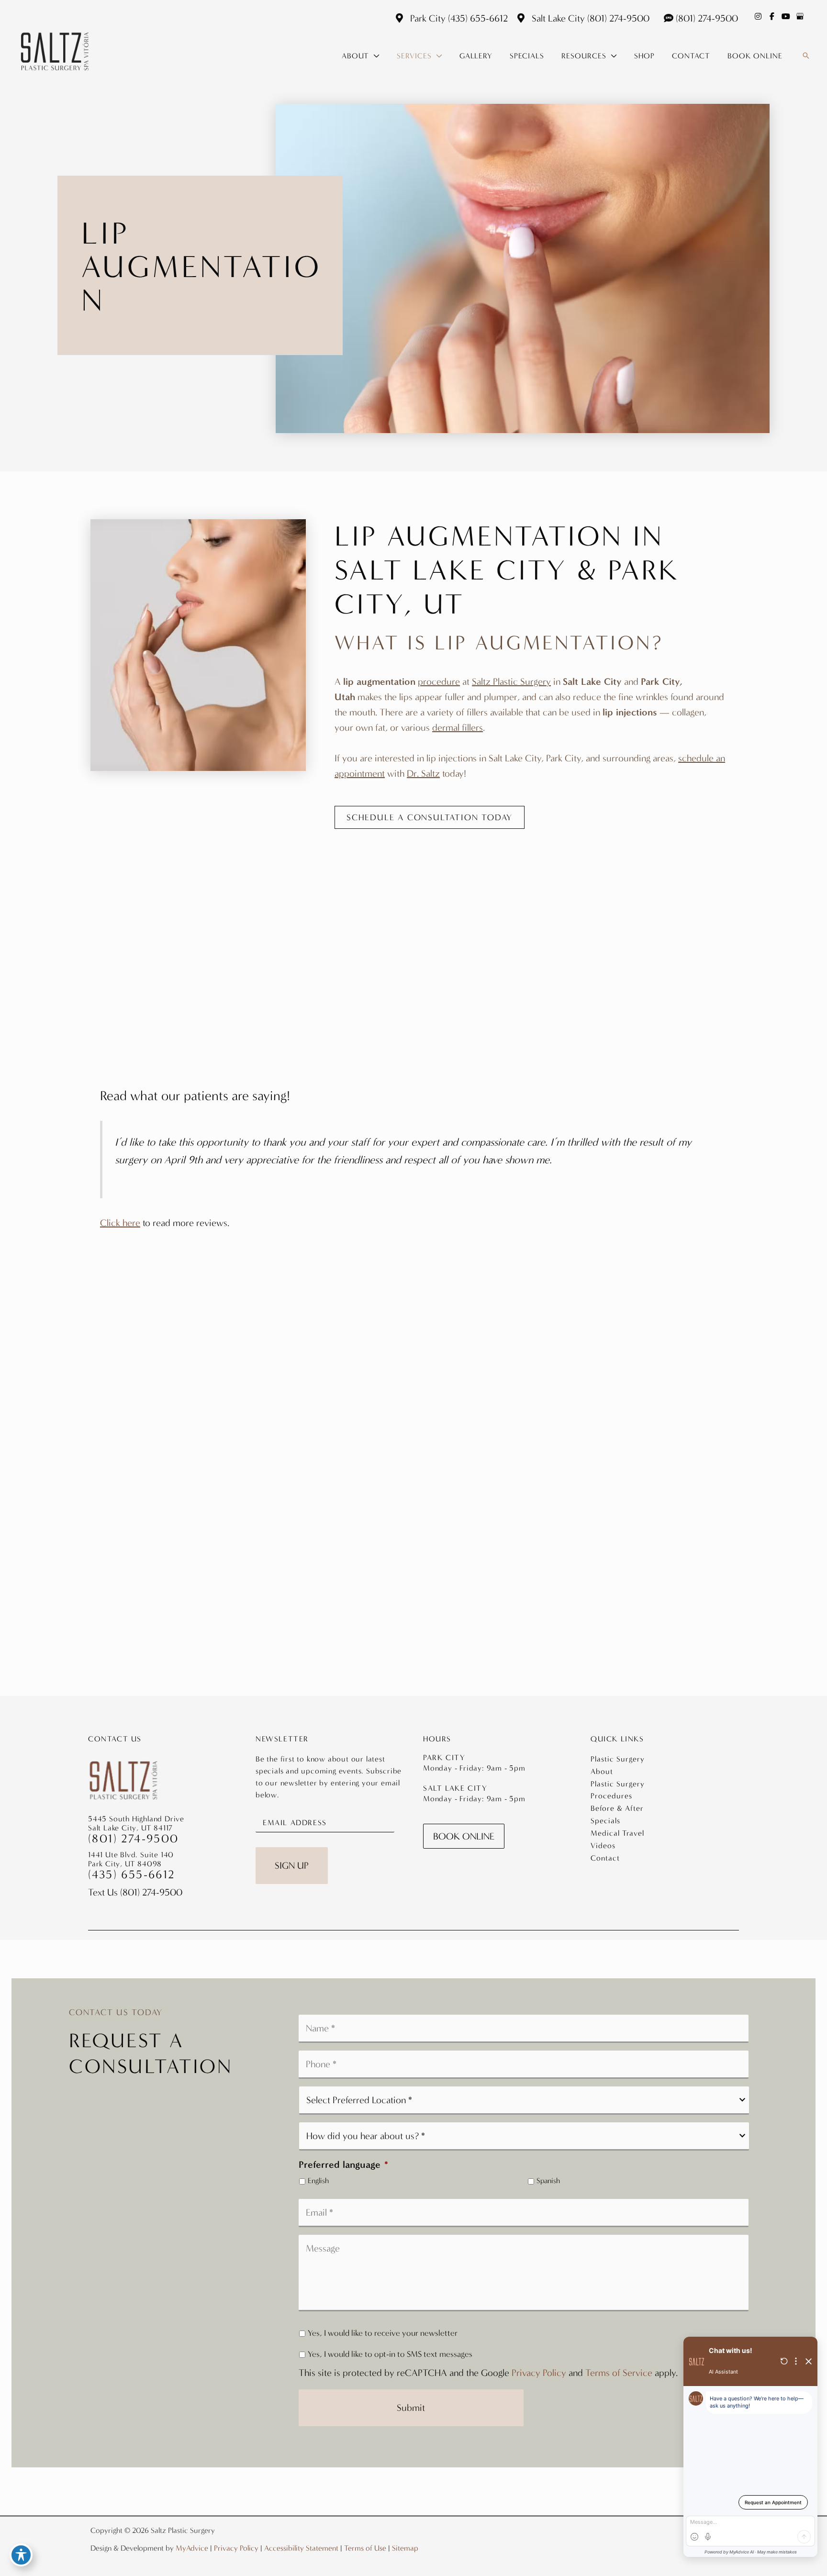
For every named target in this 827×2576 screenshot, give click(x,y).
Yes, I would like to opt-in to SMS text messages (390, 2354)
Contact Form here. (461, 1662)
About (602, 1771)
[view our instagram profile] (758, 16)
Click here (120, 1223)
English (318, 2181)
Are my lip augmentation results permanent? (535, 972)
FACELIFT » (414, 1492)
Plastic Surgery (618, 1759)
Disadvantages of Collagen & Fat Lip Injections (217, 1022)
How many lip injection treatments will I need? (218, 991)
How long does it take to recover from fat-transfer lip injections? (558, 936)
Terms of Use (365, 2548)
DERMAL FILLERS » (413, 1509)
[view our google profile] (800, 16)
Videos (603, 1846)
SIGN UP (292, 1865)
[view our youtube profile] (786, 16)
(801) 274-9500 (618, 18)
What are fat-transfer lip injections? (190, 899)
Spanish (548, 2181)
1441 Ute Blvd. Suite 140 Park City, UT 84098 (131, 1859)
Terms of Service (619, 2373)
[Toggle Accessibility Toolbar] (21, 2555)
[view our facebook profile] (772, 16)
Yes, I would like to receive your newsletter (383, 2333)
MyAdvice (192, 2548)
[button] (374, 56)
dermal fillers (458, 727)
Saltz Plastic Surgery (511, 681)
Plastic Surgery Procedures (618, 1790)
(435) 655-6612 (478, 18)
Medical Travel (617, 1833)
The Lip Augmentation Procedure (183, 930)
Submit (411, 2408)
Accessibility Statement (301, 2548)
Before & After (617, 1808)
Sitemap (405, 2548)
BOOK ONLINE (464, 1836)
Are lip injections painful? (166, 960)
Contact (605, 1858)
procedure (439, 681)
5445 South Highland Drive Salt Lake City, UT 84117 (136, 1823)
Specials (605, 1821)
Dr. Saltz (423, 773)
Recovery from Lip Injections (496, 899)
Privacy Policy (539, 2373)
